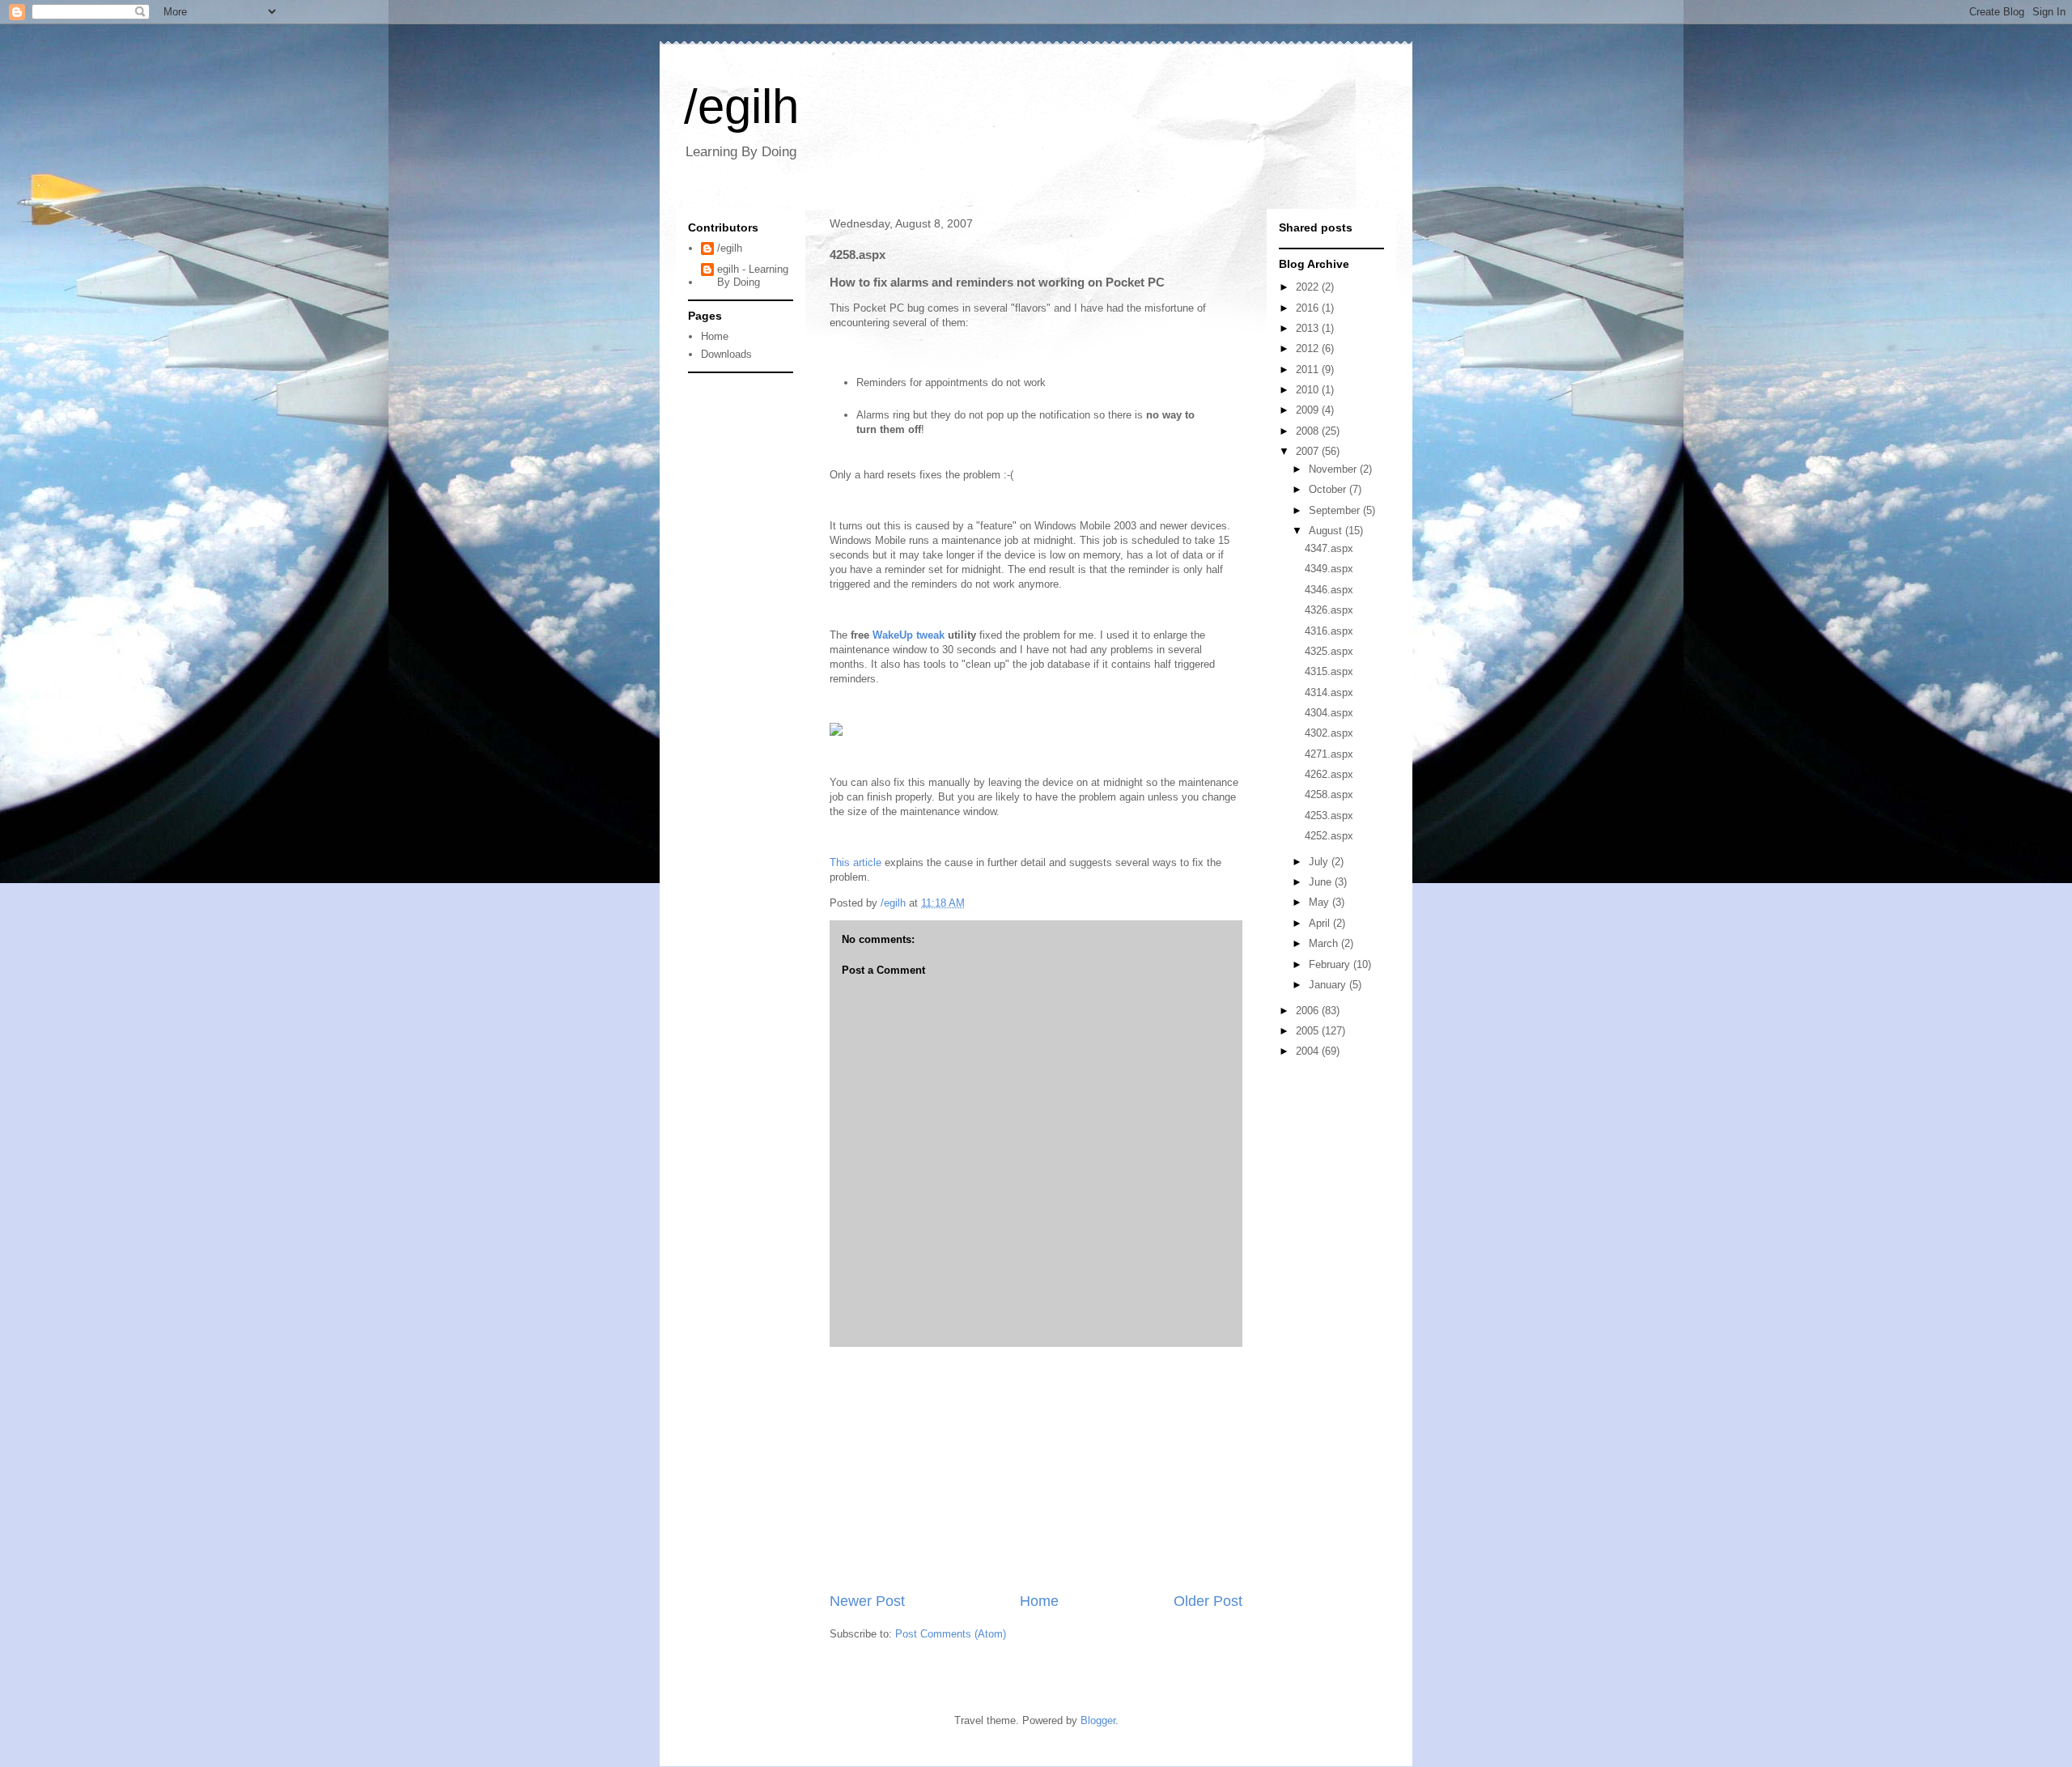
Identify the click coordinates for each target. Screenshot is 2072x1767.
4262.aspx (1329, 774)
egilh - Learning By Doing (753, 276)
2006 (1309, 1011)
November (1334, 469)
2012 (1309, 348)
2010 (1309, 390)
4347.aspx (1329, 548)
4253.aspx (1329, 816)
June (1322, 882)
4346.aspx (1329, 590)
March (1325, 943)
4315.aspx (1329, 671)
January (1329, 985)
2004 (1309, 1051)
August (1327, 531)
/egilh (741, 106)
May (1320, 902)
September (1336, 510)
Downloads (726, 354)
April (1321, 923)
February (1331, 964)
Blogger (1098, 1720)
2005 (1309, 1031)
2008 (1309, 431)
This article (856, 862)
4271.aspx (1329, 754)
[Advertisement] (1036, 1469)
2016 (1309, 308)
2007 (1309, 451)
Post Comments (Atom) (951, 1634)
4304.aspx (1329, 713)
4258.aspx (1329, 794)
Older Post (1208, 1601)
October (1329, 489)
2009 (1309, 410)
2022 (1309, 287)
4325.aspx (1329, 651)
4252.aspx (1329, 836)
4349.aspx (1329, 569)
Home (1039, 1601)
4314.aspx (1329, 692)
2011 (1309, 370)
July (1320, 862)
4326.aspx (1329, 610)
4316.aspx (1329, 631)
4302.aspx (1329, 733)
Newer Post (867, 1601)
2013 (1309, 328)
